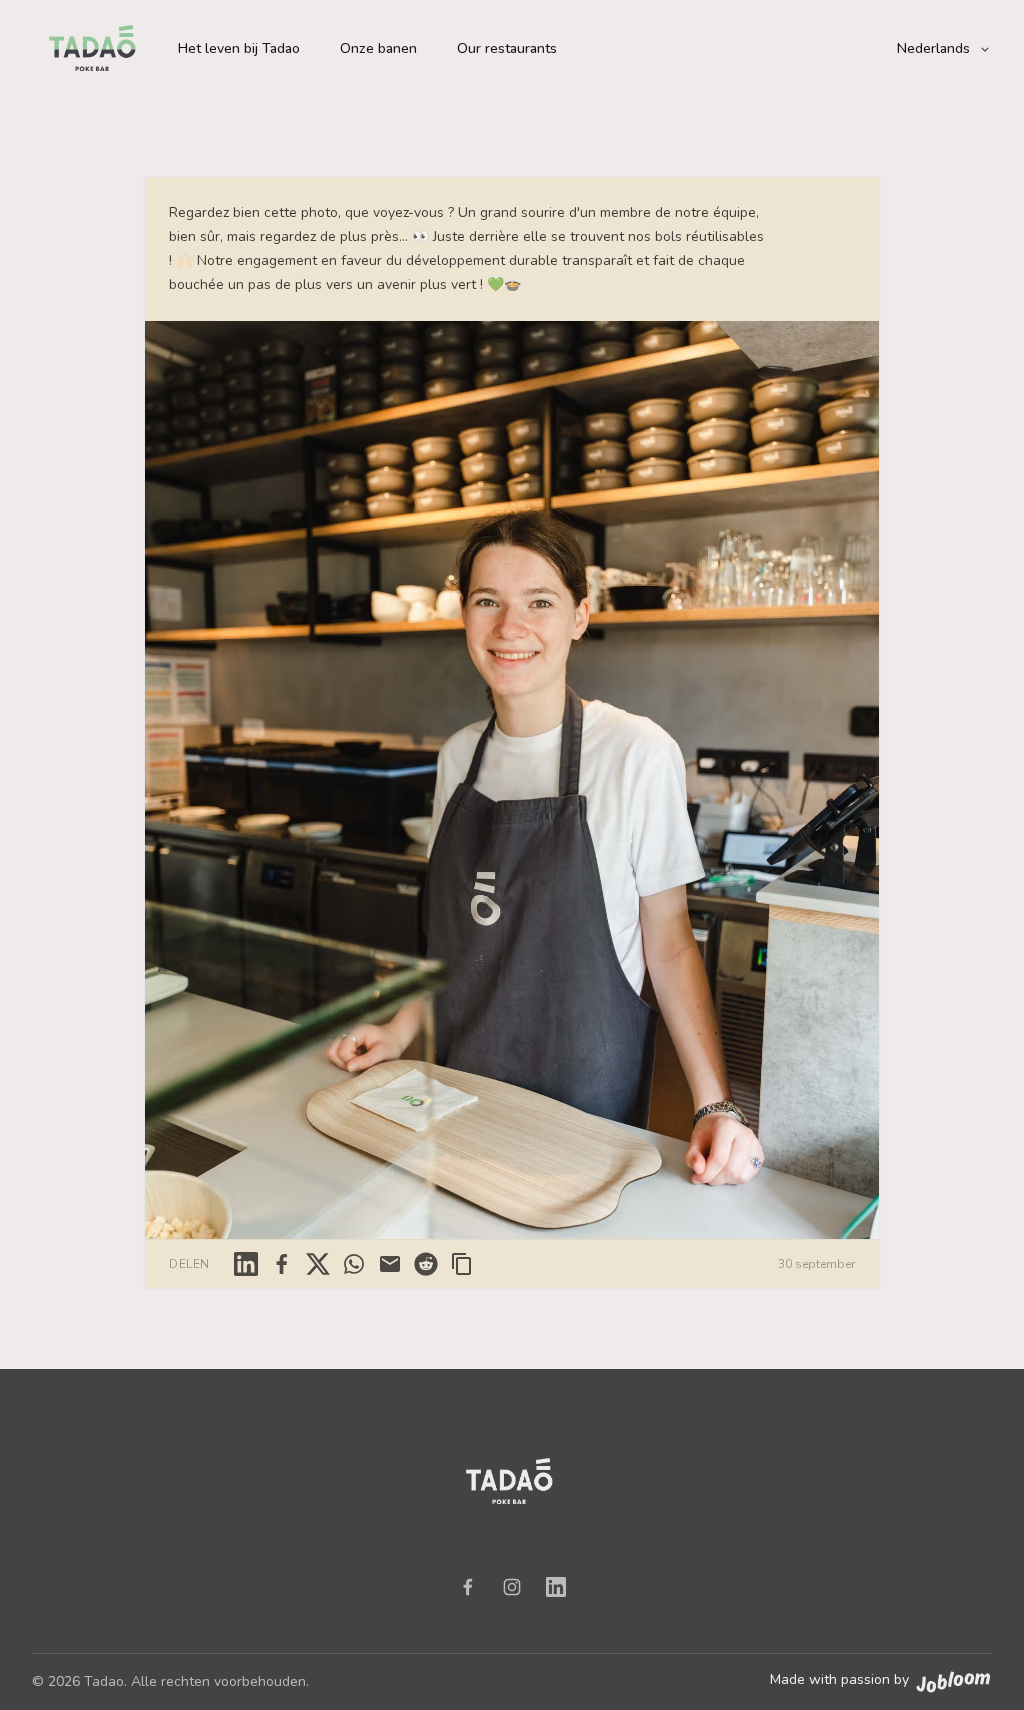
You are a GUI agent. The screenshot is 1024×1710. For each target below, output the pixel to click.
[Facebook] (468, 1587)
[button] (944, 48)
